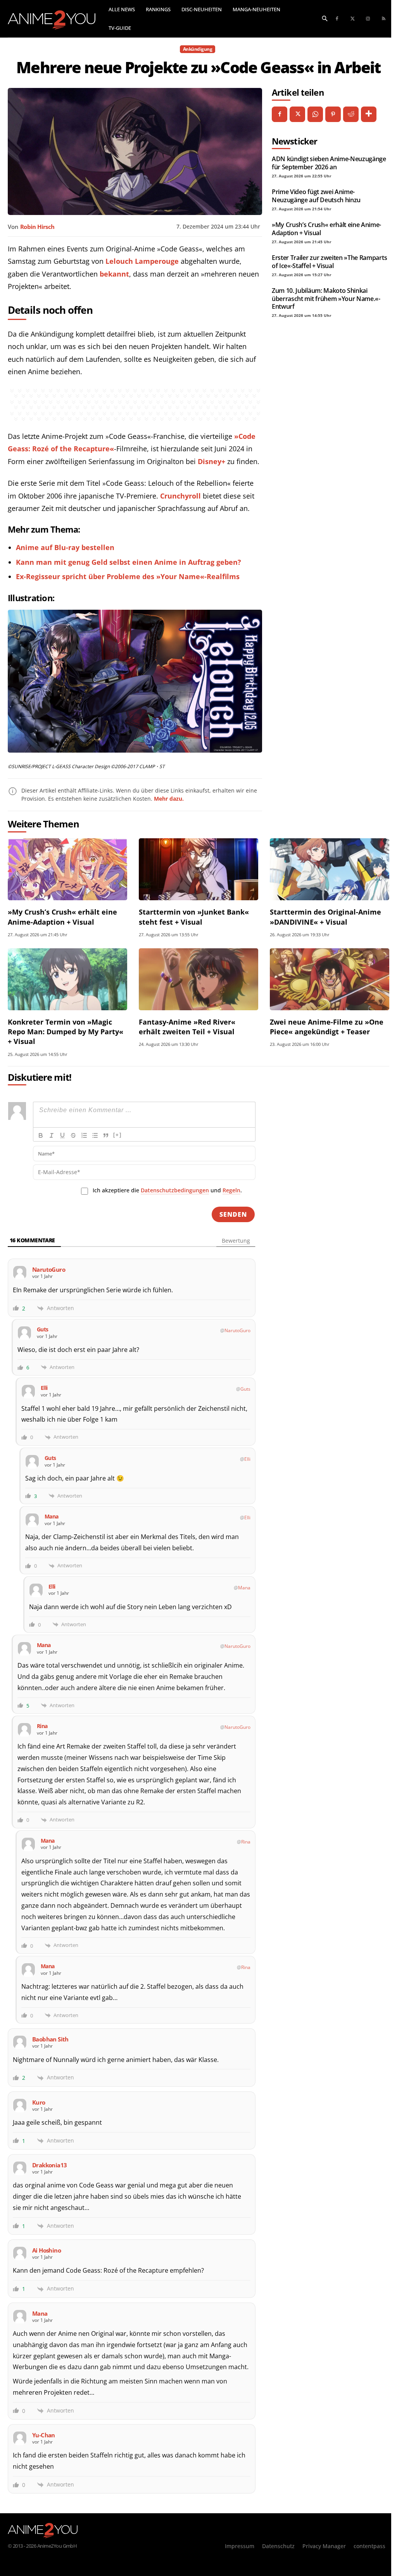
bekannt (114, 274)
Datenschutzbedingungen (175, 1190)
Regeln (231, 1190)
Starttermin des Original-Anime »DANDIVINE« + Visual (325, 917)
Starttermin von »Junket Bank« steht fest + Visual (194, 917)
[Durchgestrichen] (73, 1135)
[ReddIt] (351, 114)
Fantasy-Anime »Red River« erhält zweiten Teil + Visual (187, 1027)
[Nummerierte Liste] (84, 1135)
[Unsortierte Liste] (95, 1135)
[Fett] (41, 1135)
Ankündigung (198, 49)
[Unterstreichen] (62, 1135)
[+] (117, 1135)
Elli (247, 1459)
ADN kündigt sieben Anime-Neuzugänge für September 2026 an (329, 163)
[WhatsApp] (315, 114)
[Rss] (383, 19)
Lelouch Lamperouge (142, 261)
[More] (369, 114)
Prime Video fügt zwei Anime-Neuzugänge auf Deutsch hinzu (316, 196)
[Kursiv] (52, 1135)
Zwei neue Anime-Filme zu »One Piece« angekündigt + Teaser (327, 1027)
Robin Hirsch (37, 227)
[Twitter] (352, 19)
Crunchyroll (180, 496)
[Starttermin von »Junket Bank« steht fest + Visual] (198, 869)
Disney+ (211, 461)
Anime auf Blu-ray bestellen (65, 547)
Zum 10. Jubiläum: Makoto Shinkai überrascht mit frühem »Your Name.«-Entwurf (326, 298)
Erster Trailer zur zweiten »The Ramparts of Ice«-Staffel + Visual (329, 261)
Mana (244, 1588)
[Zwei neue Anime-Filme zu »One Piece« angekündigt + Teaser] (330, 979)
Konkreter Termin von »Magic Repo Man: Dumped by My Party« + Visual (66, 1032)
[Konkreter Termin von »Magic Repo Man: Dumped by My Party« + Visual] (67, 979)
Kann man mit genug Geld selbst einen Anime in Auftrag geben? (129, 562)
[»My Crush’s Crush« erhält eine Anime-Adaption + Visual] (67, 869)
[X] (297, 114)
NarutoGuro (237, 1330)
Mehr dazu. (169, 799)
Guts (245, 1389)
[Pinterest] (333, 114)
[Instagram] (368, 19)
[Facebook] (337, 19)
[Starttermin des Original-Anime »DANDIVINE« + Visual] (330, 869)
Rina (246, 1842)
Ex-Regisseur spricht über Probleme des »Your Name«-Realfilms (128, 576)
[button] (325, 18)
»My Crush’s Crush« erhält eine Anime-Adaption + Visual (326, 229)
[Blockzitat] (106, 1135)
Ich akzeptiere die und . (167, 1190)
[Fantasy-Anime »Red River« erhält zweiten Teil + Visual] (198, 979)
